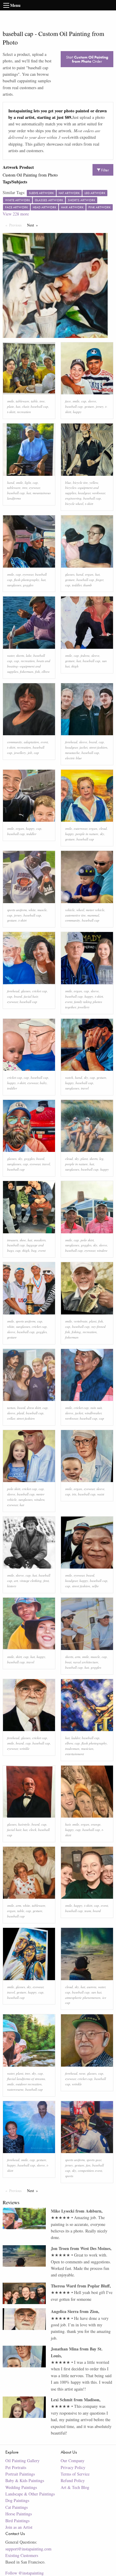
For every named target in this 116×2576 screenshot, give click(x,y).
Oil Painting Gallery (22, 2461)
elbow (46, 671)
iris (74, 1494)
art (16, 1581)
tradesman (72, 1748)
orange (96, 1824)
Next (34, 225)
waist (101, 1494)
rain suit (96, 1408)
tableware (22, 401)
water (11, 655)
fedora (85, 655)
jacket (83, 747)
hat (18, 406)
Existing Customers (22, 2555)
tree (42, 401)
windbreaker (93, 1413)
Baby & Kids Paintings (25, 2480)
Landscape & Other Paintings (30, 2494)
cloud (103, 828)
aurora (92, 1987)
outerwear (80, 828)
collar (11, 1418)
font (46, 1581)
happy (77, 412)
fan (88, 2165)
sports (69, 2176)
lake (29, 655)
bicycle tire (80, 482)
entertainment (75, 1754)
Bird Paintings (17, 2521)
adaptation (31, 742)
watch (69, 1077)
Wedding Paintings (21, 2487)
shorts (20, 655)
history (12, 1586)
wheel (80, 910)
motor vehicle (95, 910)
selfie (95, 1586)
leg (101, 1159)
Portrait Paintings (20, 2474)
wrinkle (25, 1748)
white (32, 910)
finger (99, 580)
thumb (88, 585)
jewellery (20, 753)
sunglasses (14, 585)
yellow (94, 482)
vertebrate (81, 1321)
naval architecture (86, 1662)
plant (84, 1159)
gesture (89, 406)
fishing (76, 1332)
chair (25, 406)
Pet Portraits (16, 2467)
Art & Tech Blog (75, 2487)
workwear (99, 493)
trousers (12, 1240)
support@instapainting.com (28, 2549)
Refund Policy (73, 2480)
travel (85, 1088)
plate (11, 406)
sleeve (92, 401)
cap (84, 401)
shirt (19, 1657)
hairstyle (24, 1824)
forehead (71, 742)
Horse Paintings (19, 2514)
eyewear (35, 488)
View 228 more (16, 214)
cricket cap (40, 991)
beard (93, 742)
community (15, 742)
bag (34, 1250)
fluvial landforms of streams (26, 2079)
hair (68, 1824)
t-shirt (11, 412)
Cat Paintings (17, 2507)
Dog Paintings (17, 2500)
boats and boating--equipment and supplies (29, 666)
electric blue (73, 758)
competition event (90, 2170)
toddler (77, 585)
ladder (76, 1738)
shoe (23, 1240)
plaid (21, 1413)
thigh (75, 666)
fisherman (27, 671)
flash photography (27, 580)
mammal (93, 915)
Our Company (73, 2461)
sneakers (40, 1240)
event (44, 742)
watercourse (15, 2089)
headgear (84, 493)
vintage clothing (31, 1581)
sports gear (94, 2160)
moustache (72, 753)
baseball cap (39, 406)
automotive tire (75, 915)
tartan (11, 1408)
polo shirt (87, 1240)
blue (68, 482)
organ (89, 574)
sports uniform (17, 910)
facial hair (31, 996)
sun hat (96, 1992)
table (34, 401)
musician (87, 1748)
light (28, 482)
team (88, 1911)
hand (11, 482)
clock (33, 1830)
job (30, 753)
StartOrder (87, 59)
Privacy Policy (73, 2467)
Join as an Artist (19, 2527)
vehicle (70, 910)
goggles (28, 585)
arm (78, 1657)
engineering (73, 498)
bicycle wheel (74, 504)
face (68, 401)
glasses (70, 574)
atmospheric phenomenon (83, 1998)
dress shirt (34, 1408)
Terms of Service (75, 2474)
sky (102, 834)
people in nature (87, 834)
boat (68, 1662)
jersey (100, 406)
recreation (24, 412)
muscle (42, 910)
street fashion (98, 747)
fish (37, 671)
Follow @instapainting (25, 2573)
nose (82, 2073)
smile (11, 401)
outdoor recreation (29, 2084)
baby (43, 1083)
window (102, 1250)
